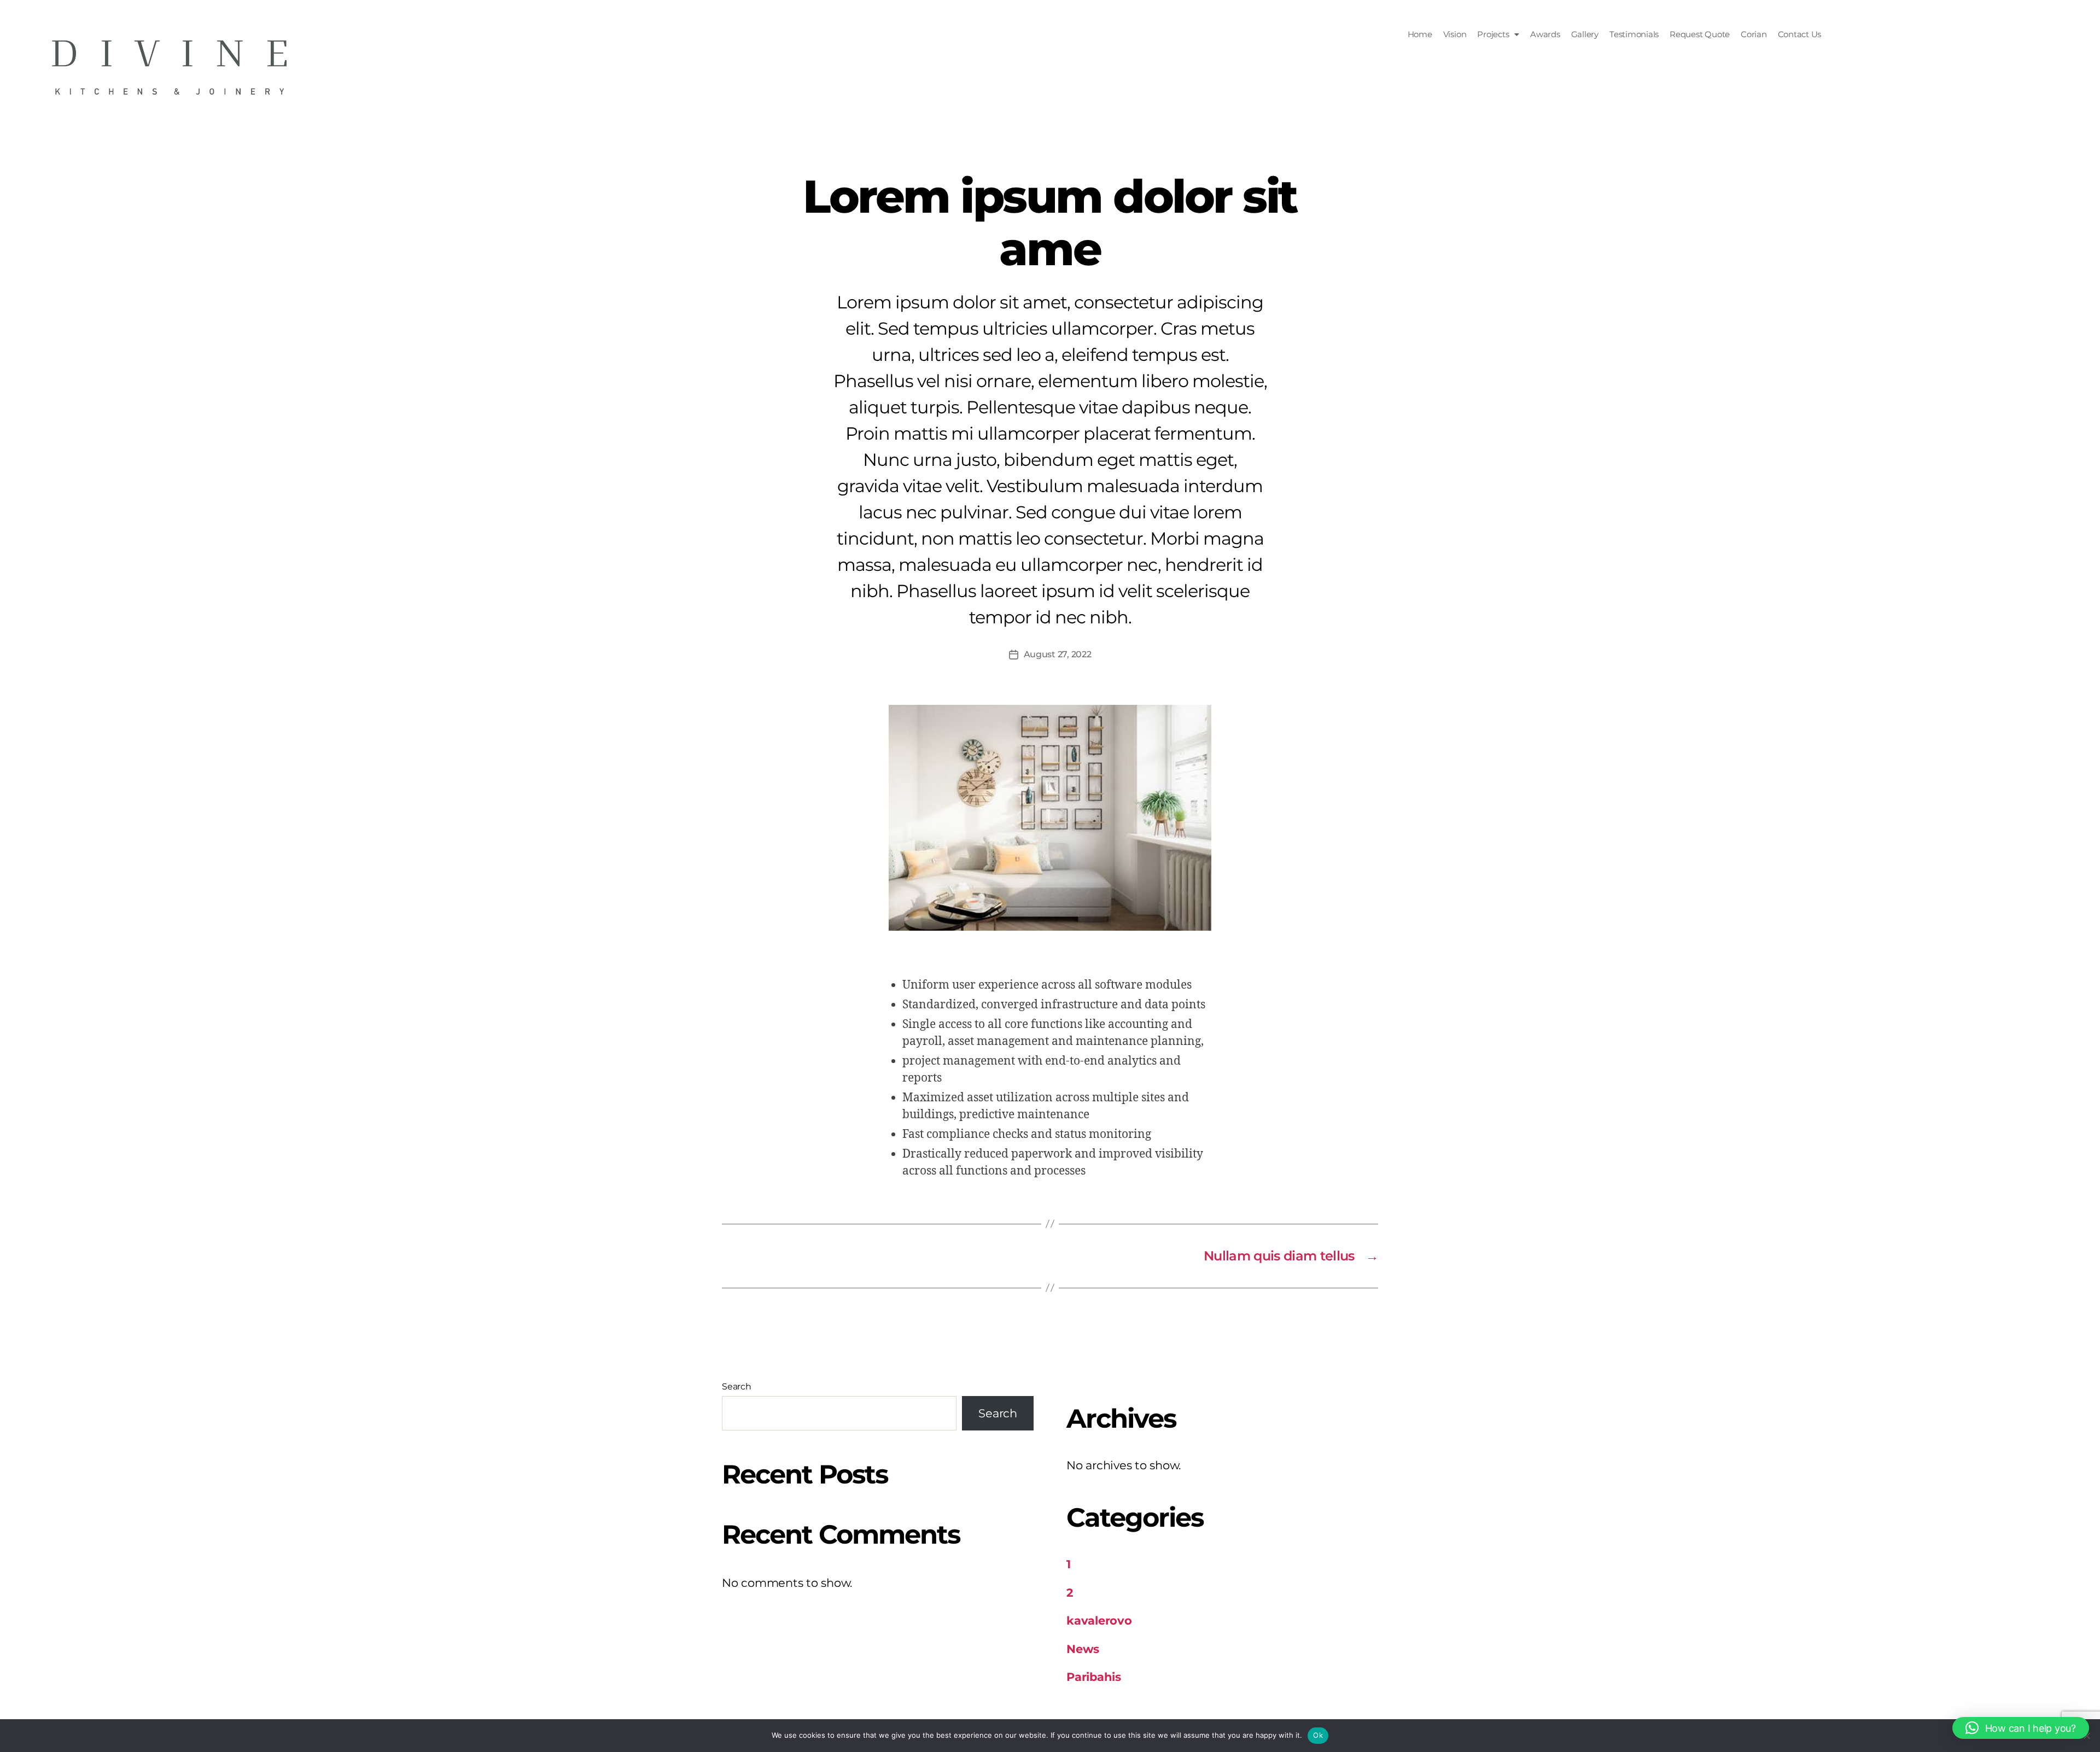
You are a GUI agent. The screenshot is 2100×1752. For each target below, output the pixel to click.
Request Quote (1700, 34)
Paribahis (1094, 1677)
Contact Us (1800, 34)
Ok (1318, 1735)
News (1083, 1649)
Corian (1754, 34)
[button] (1498, 34)
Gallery (1585, 34)
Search (737, 1386)
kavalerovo (1099, 1620)
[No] (2086, 1736)
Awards (1545, 34)
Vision (1455, 34)
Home (1420, 34)
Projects (1493, 34)
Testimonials (1634, 34)
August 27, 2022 (1058, 654)
